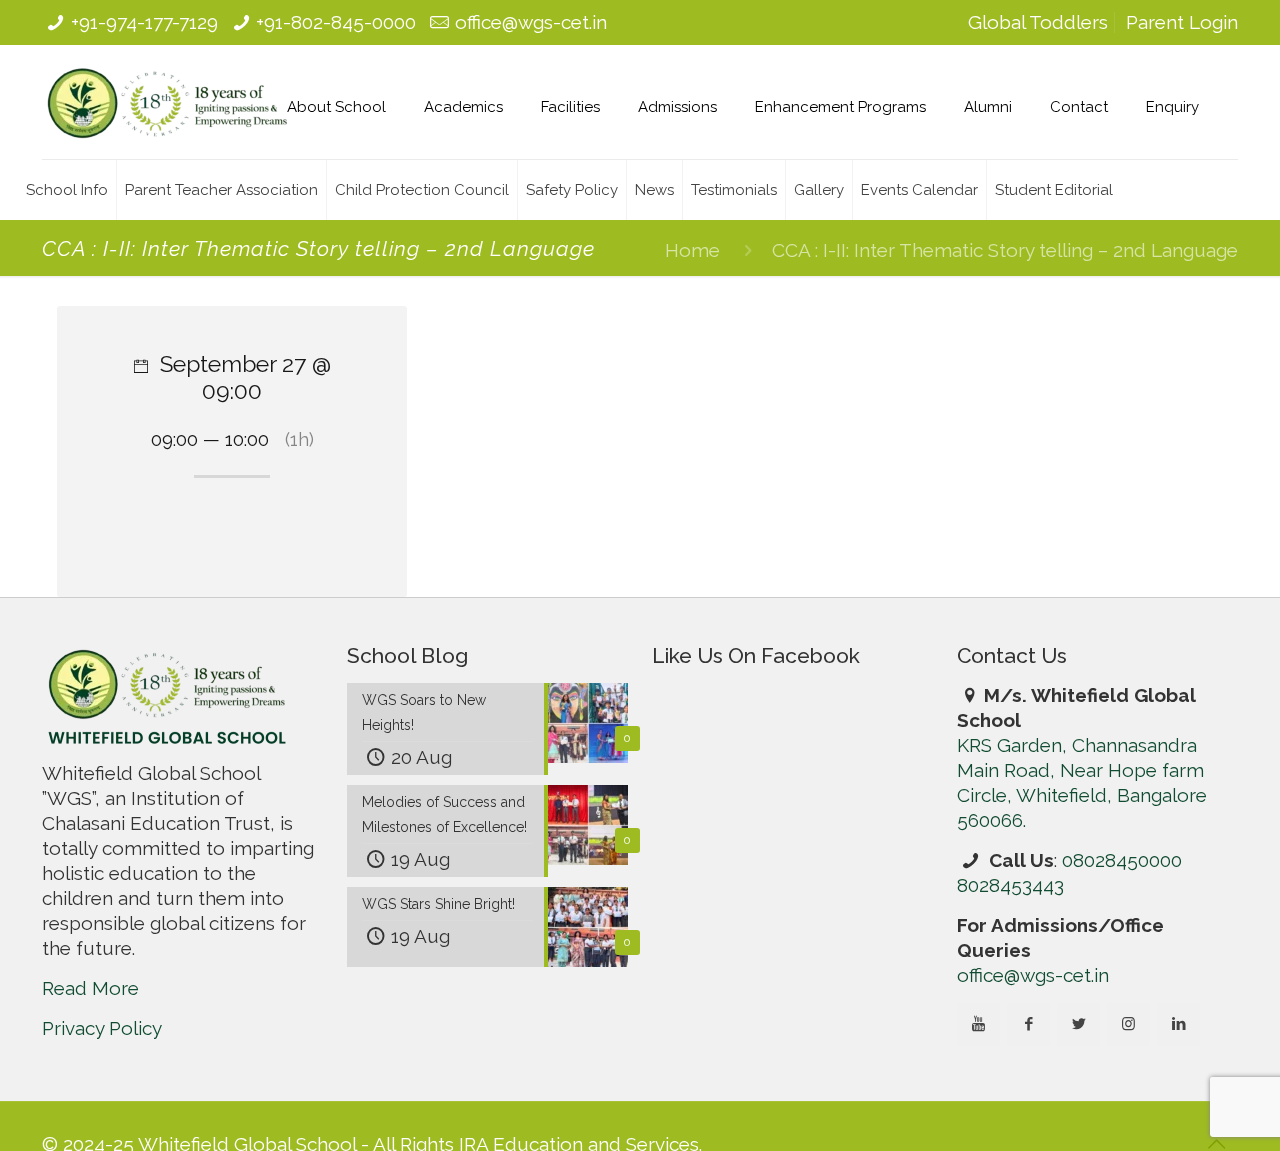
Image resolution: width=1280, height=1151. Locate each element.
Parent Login (1182, 22)
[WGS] (167, 102)
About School (336, 107)
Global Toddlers (1038, 22)
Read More (90, 988)
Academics (463, 107)
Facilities (570, 107)
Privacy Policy (102, 1028)
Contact (1079, 107)
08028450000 (1122, 860)
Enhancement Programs (840, 107)
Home (692, 250)
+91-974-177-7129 (144, 22)
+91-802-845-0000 (336, 22)
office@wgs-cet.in (531, 22)
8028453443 (1010, 885)
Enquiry (1172, 107)
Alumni (988, 107)
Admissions (677, 107)
